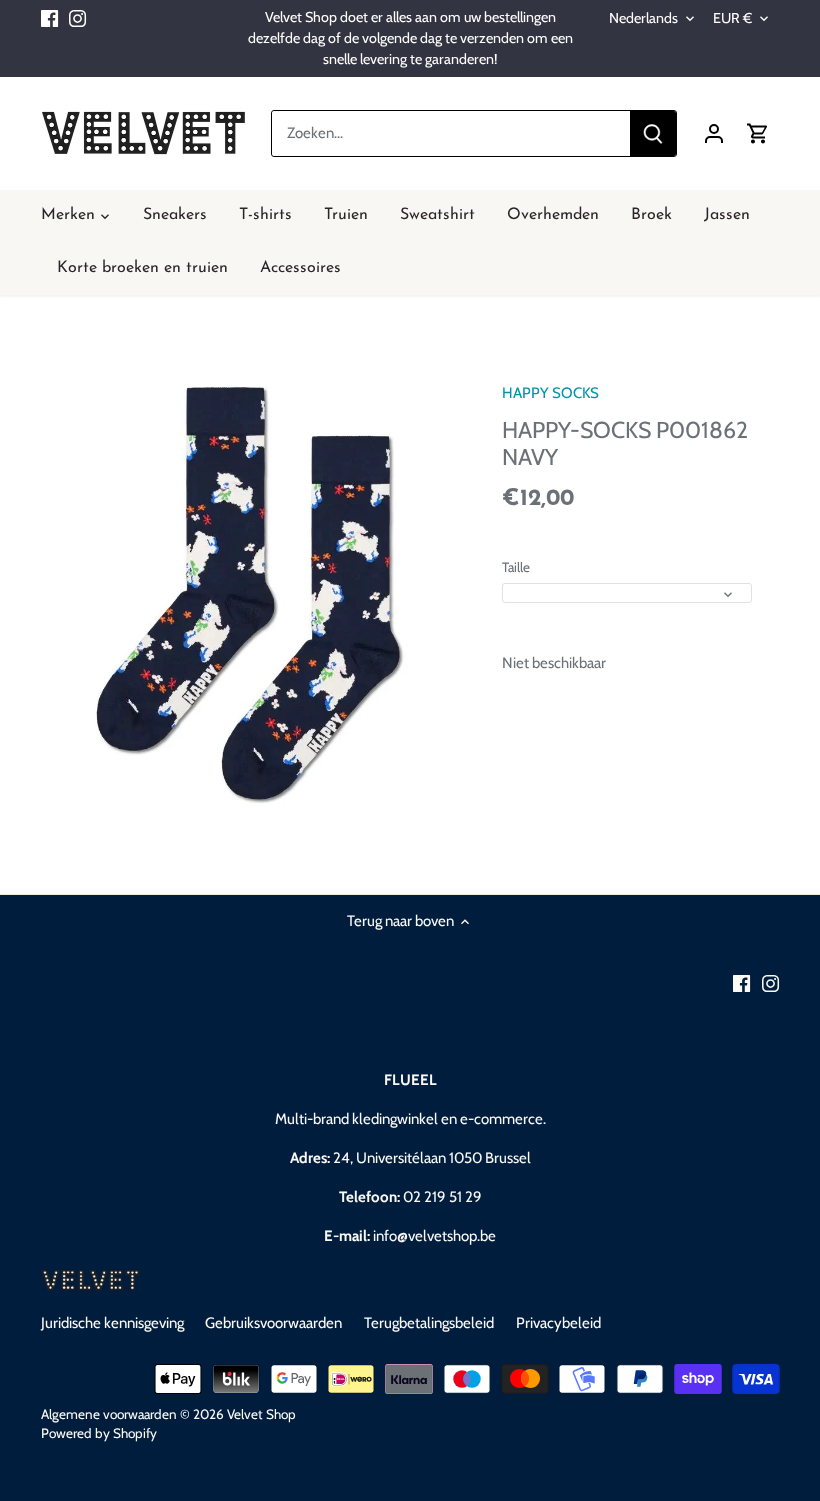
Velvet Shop (261, 1414)
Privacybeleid (558, 1323)
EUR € (732, 18)
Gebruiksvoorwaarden (273, 1323)
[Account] (714, 133)
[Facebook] (49, 17)
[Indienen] (653, 133)
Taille (516, 567)
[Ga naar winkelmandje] (758, 133)
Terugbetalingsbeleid (429, 1323)
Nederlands (643, 18)
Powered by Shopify (99, 1433)
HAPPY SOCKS (550, 393)
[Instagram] (77, 17)
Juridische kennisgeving (112, 1323)
